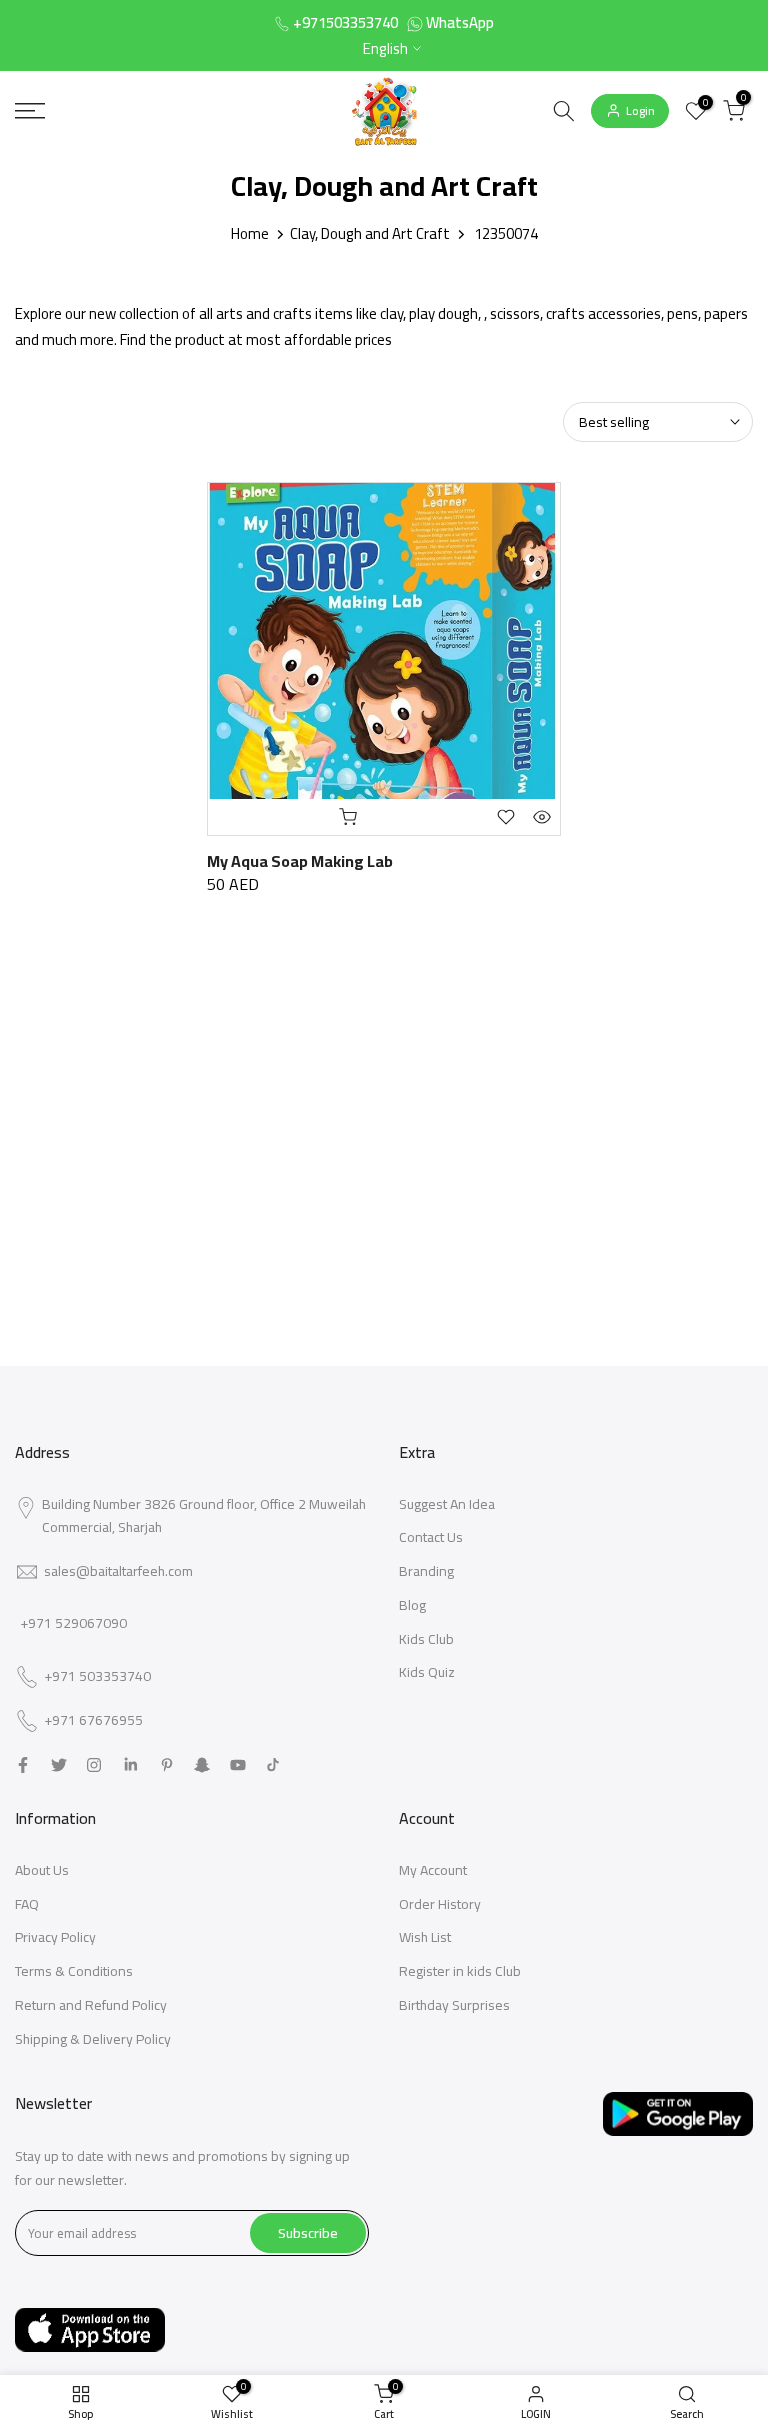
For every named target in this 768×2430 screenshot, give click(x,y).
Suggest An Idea (447, 1504)
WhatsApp (460, 22)
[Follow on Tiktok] (273, 1765)
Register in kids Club (460, 1971)
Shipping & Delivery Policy (93, 2039)
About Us (42, 1870)
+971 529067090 (73, 1623)
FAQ (27, 1904)
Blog (412, 1605)
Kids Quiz (427, 1672)
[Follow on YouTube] (238, 1765)
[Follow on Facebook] (23, 1765)
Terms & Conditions (74, 1971)
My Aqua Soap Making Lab (300, 861)
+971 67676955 (93, 1721)
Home (250, 233)
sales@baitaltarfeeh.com (118, 1571)
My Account (433, 1870)
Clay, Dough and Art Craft (370, 233)
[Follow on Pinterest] (167, 1765)
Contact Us (431, 1537)
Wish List (425, 1937)
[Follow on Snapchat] (202, 1765)
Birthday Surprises (454, 2005)
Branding (426, 1571)
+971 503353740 (97, 1677)
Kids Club (426, 1639)
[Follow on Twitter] (59, 1765)
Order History (440, 1904)
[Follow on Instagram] (94, 1765)
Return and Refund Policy (91, 2005)
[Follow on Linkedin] (130, 1765)
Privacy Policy (55, 1937)
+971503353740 (345, 22)
